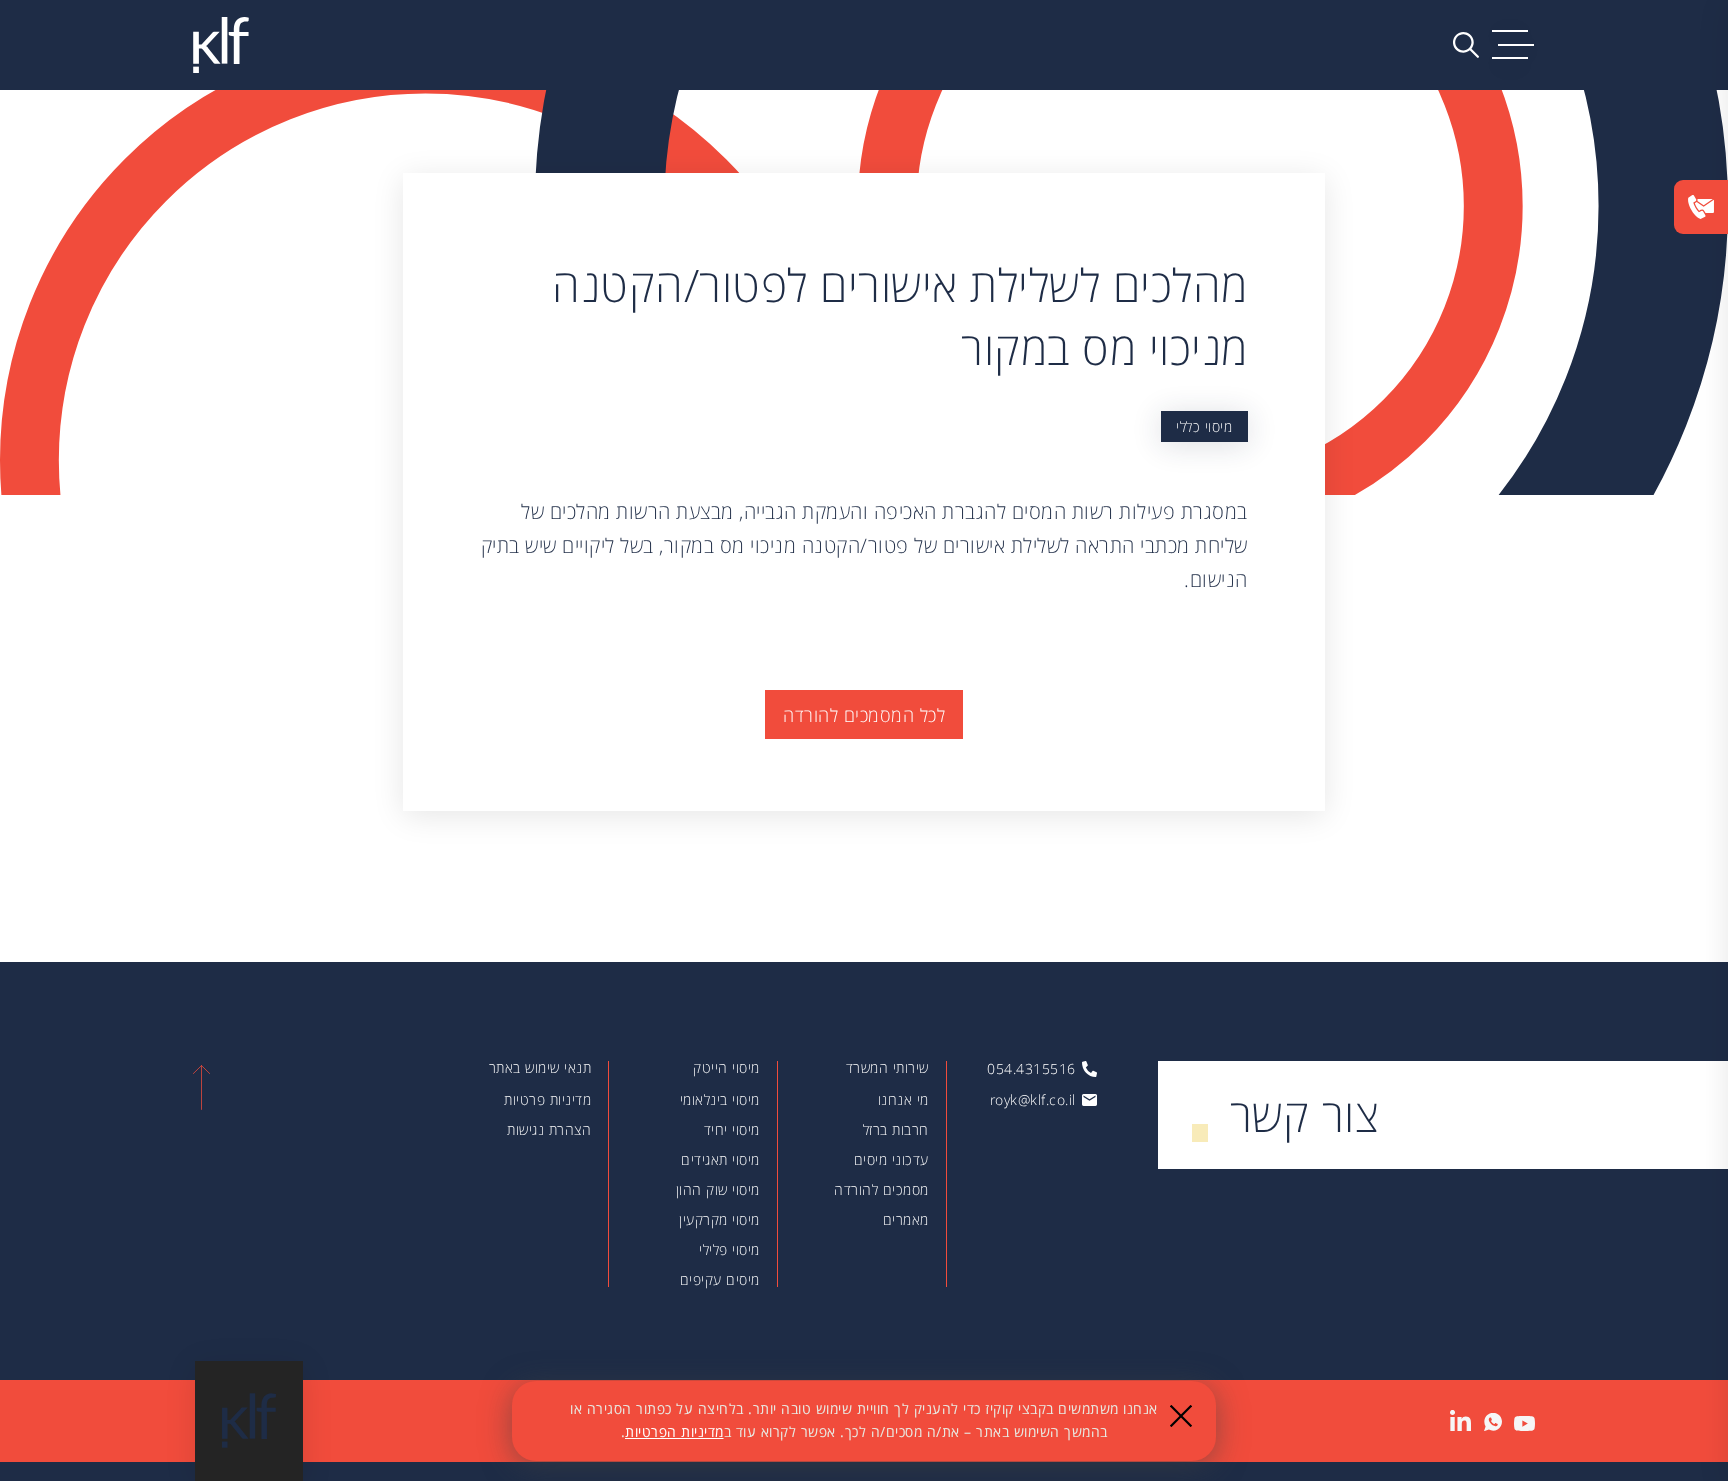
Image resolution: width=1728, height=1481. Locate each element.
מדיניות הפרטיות (674, 1431)
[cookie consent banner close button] (1181, 1416)
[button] (1513, 45)
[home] (221, 44)
